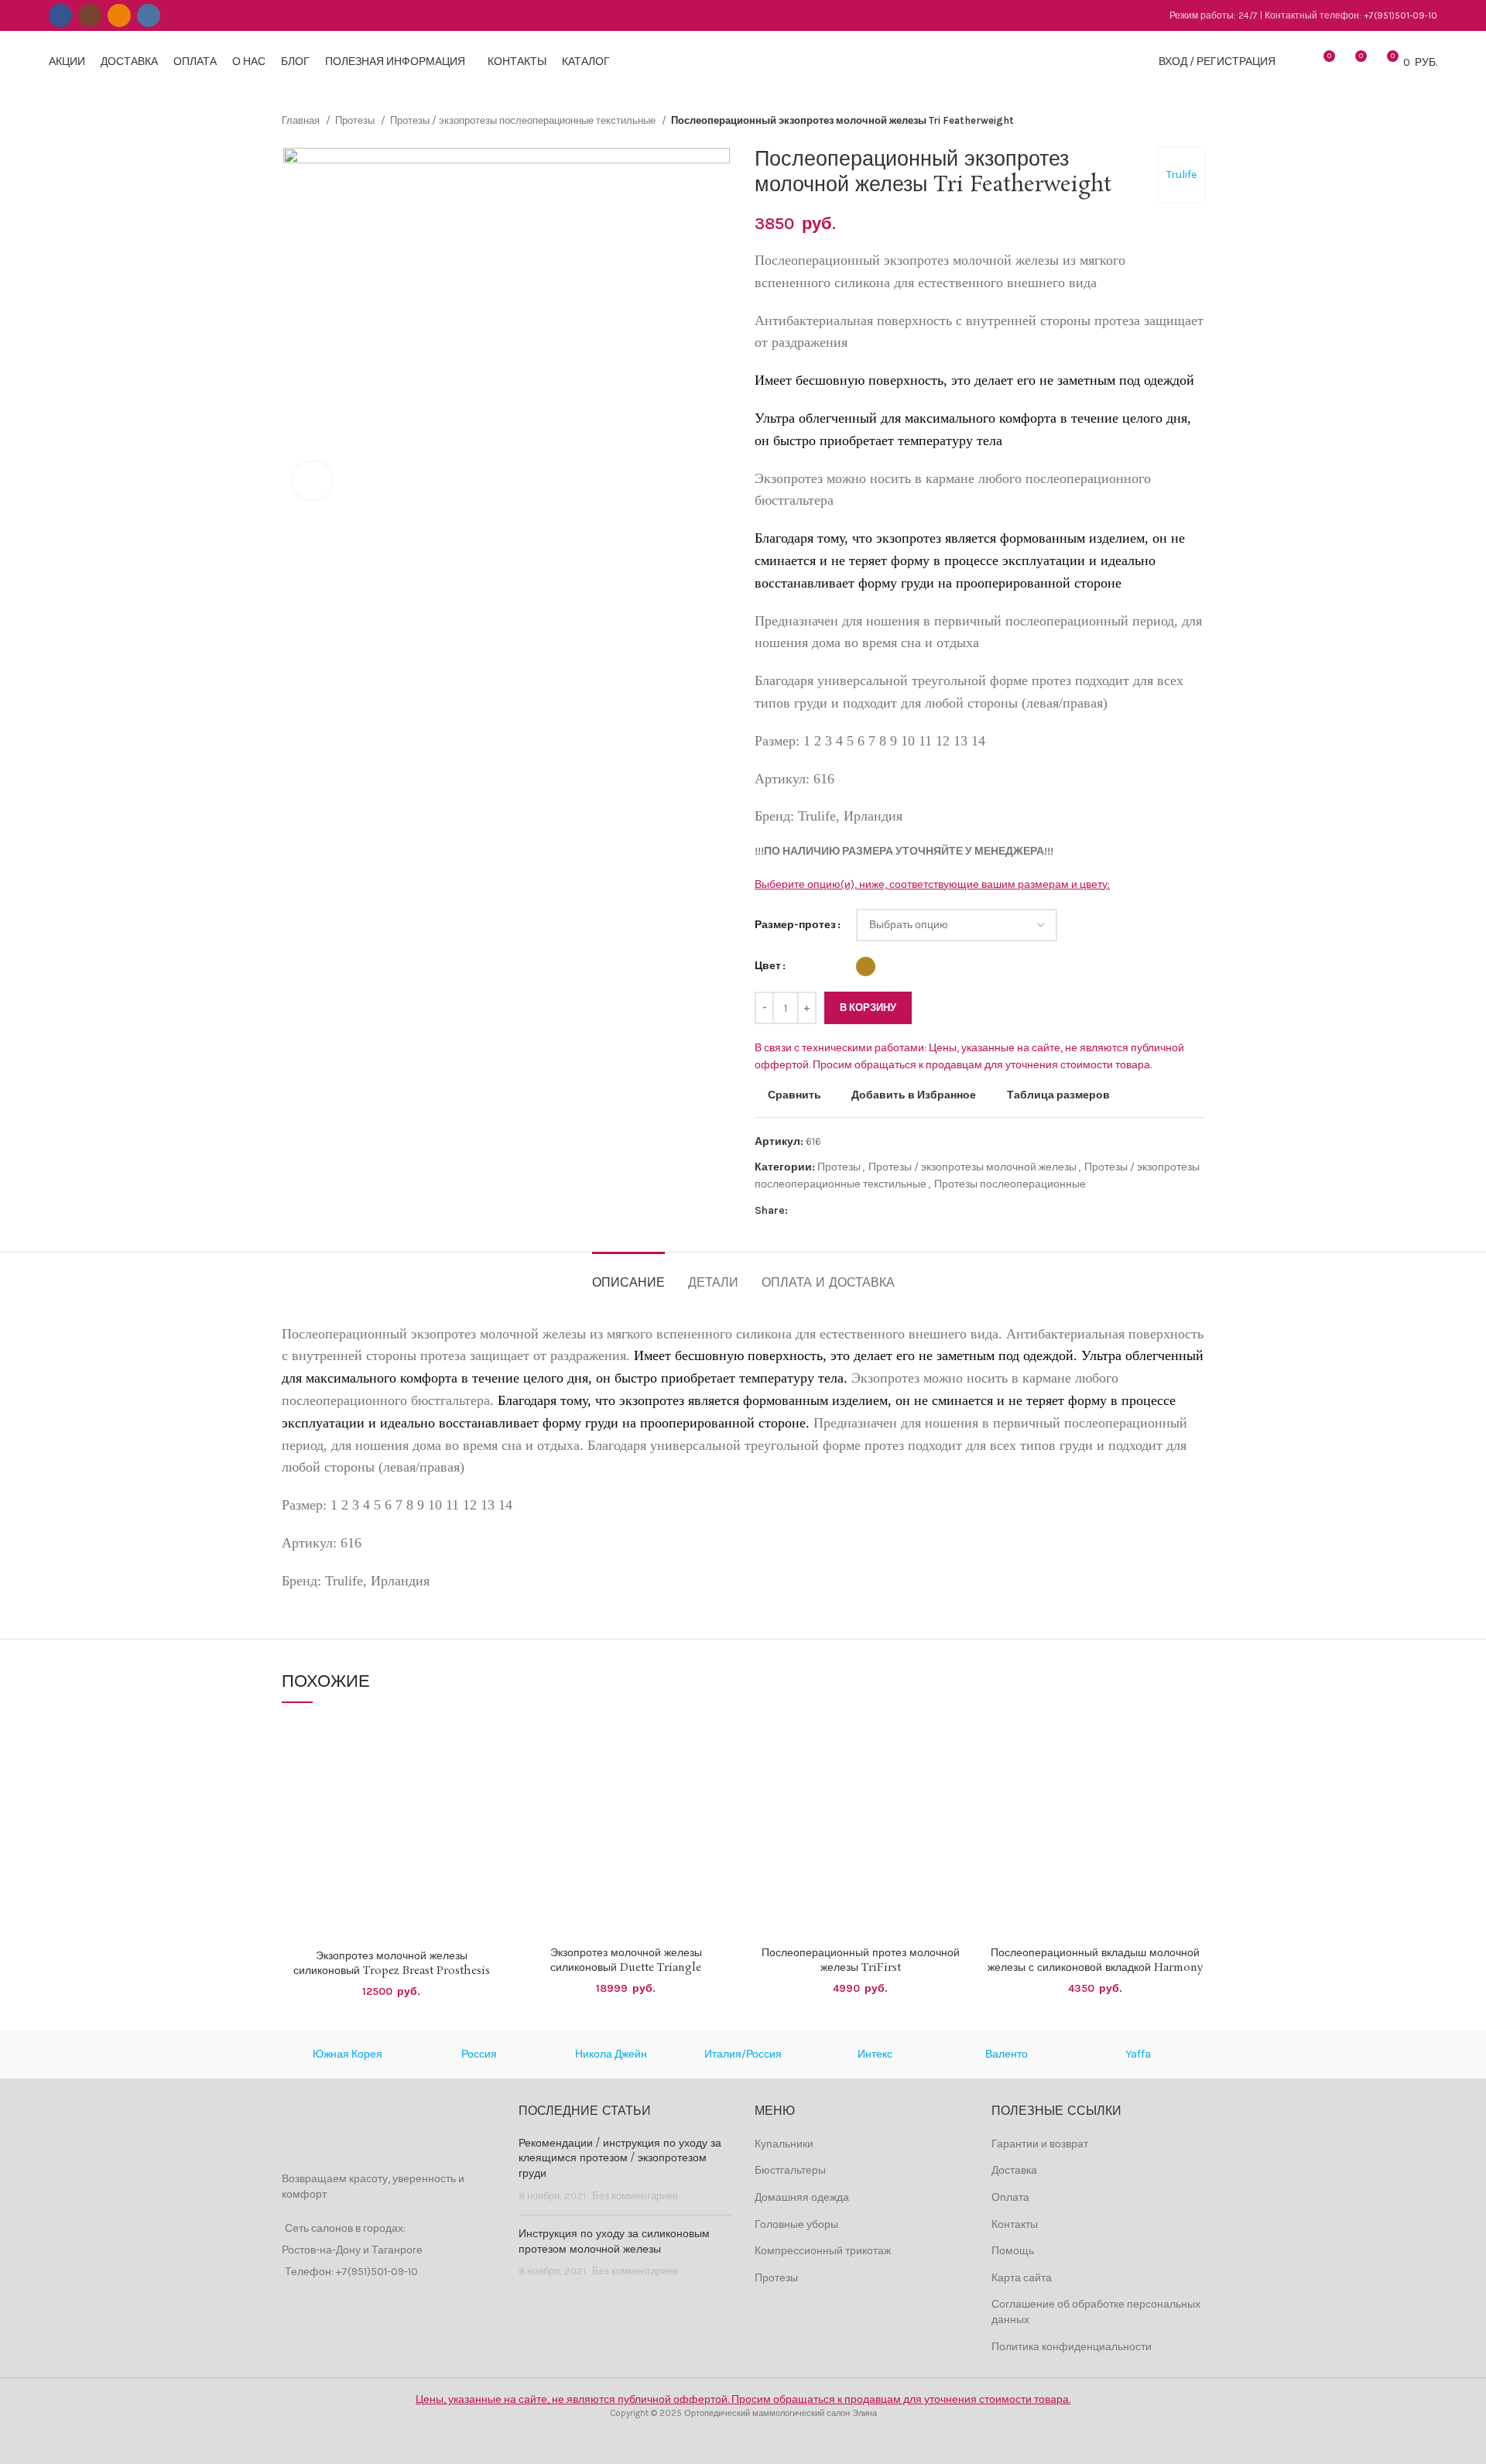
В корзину (868, 1008)
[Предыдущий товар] (1166, 121)
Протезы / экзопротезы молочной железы (972, 1167)
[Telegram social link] (872, 1211)
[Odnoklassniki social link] (119, 15)
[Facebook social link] (60, 15)
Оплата (1010, 2197)
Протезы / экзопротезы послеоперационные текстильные (524, 120)
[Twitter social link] (818, 1211)
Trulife (1181, 175)
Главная (302, 120)
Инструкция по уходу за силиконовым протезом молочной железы (614, 2242)
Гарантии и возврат (1040, 2144)
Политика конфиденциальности (1072, 2347)
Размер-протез (795, 925)
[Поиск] (1296, 62)
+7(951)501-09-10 (1400, 15)
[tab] (628, 1275)
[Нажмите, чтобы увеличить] (313, 481)
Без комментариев (635, 2196)
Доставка (1014, 2170)
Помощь (1013, 2251)
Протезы (356, 120)
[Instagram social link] (90, 15)
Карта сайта (1022, 2278)
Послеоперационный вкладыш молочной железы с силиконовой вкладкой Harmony (1095, 1961)
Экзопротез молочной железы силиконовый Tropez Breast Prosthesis (392, 1964)
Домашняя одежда (802, 2197)
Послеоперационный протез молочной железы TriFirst (861, 1961)
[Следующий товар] (1197, 121)
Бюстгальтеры (790, 2170)
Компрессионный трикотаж (823, 2251)
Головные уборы (796, 2224)
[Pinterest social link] (836, 1211)
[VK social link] (149, 15)
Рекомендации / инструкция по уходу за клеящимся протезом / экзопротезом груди (620, 2159)
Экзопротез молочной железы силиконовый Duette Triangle (626, 1961)
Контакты (1015, 2224)
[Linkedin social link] (854, 1211)
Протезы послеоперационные (1010, 1184)
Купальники (784, 2144)
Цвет (768, 966)
